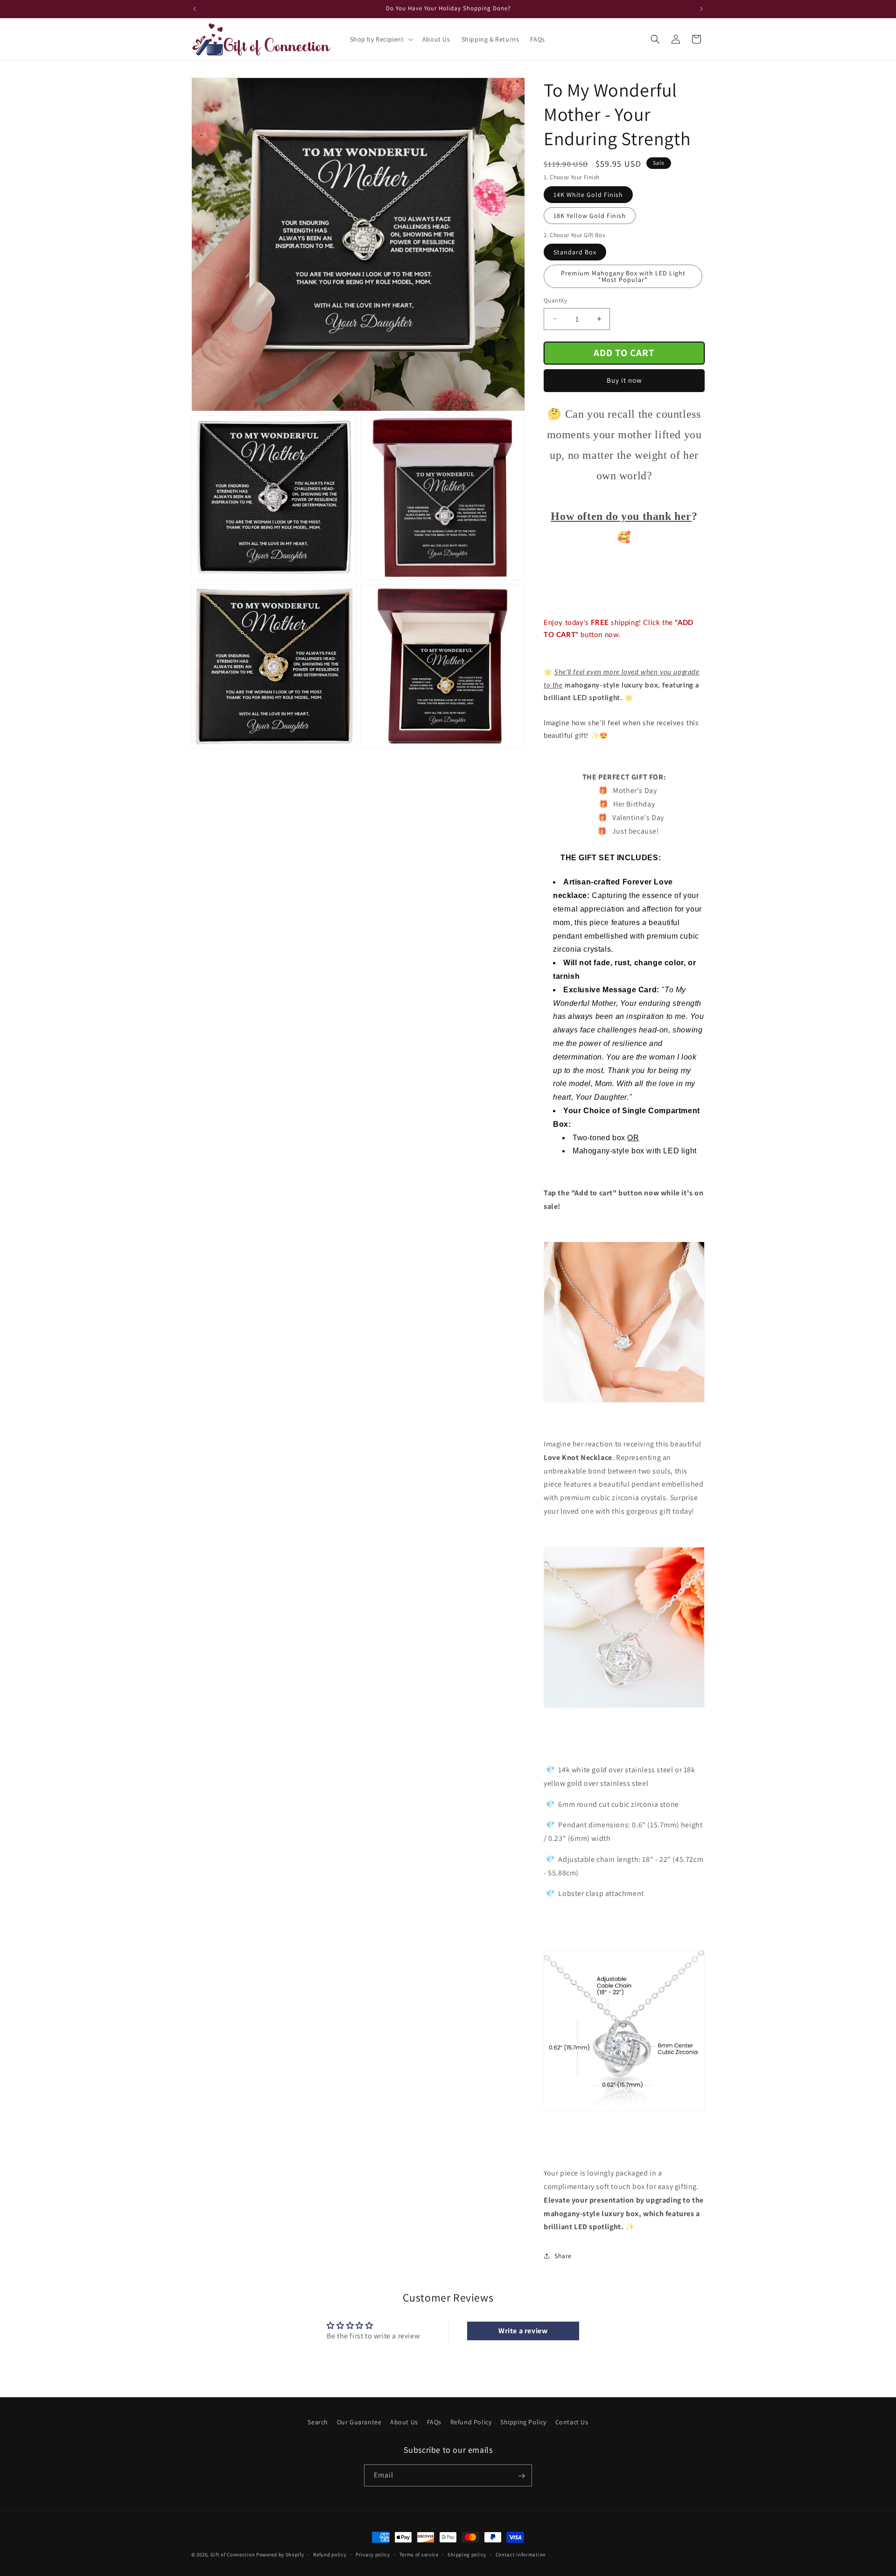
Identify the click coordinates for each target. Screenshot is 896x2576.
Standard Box (575, 252)
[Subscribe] (521, 2476)
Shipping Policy (523, 2422)
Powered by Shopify (280, 2555)
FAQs (434, 2422)
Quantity (555, 300)
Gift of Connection (233, 2555)
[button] (381, 39)
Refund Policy (471, 2422)
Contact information (521, 2554)
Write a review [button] (523, 2331)
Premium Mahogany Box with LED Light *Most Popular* (623, 276)
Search (318, 2422)
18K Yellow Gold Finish (590, 216)
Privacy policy (373, 2554)
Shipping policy (467, 2554)
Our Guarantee (359, 2422)
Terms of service (419, 2554)
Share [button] (563, 2256)
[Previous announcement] (195, 9)
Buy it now (624, 380)
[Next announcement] (701, 9)
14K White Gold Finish (588, 195)
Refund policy (330, 2554)
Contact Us (572, 2422)
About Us (404, 2422)
